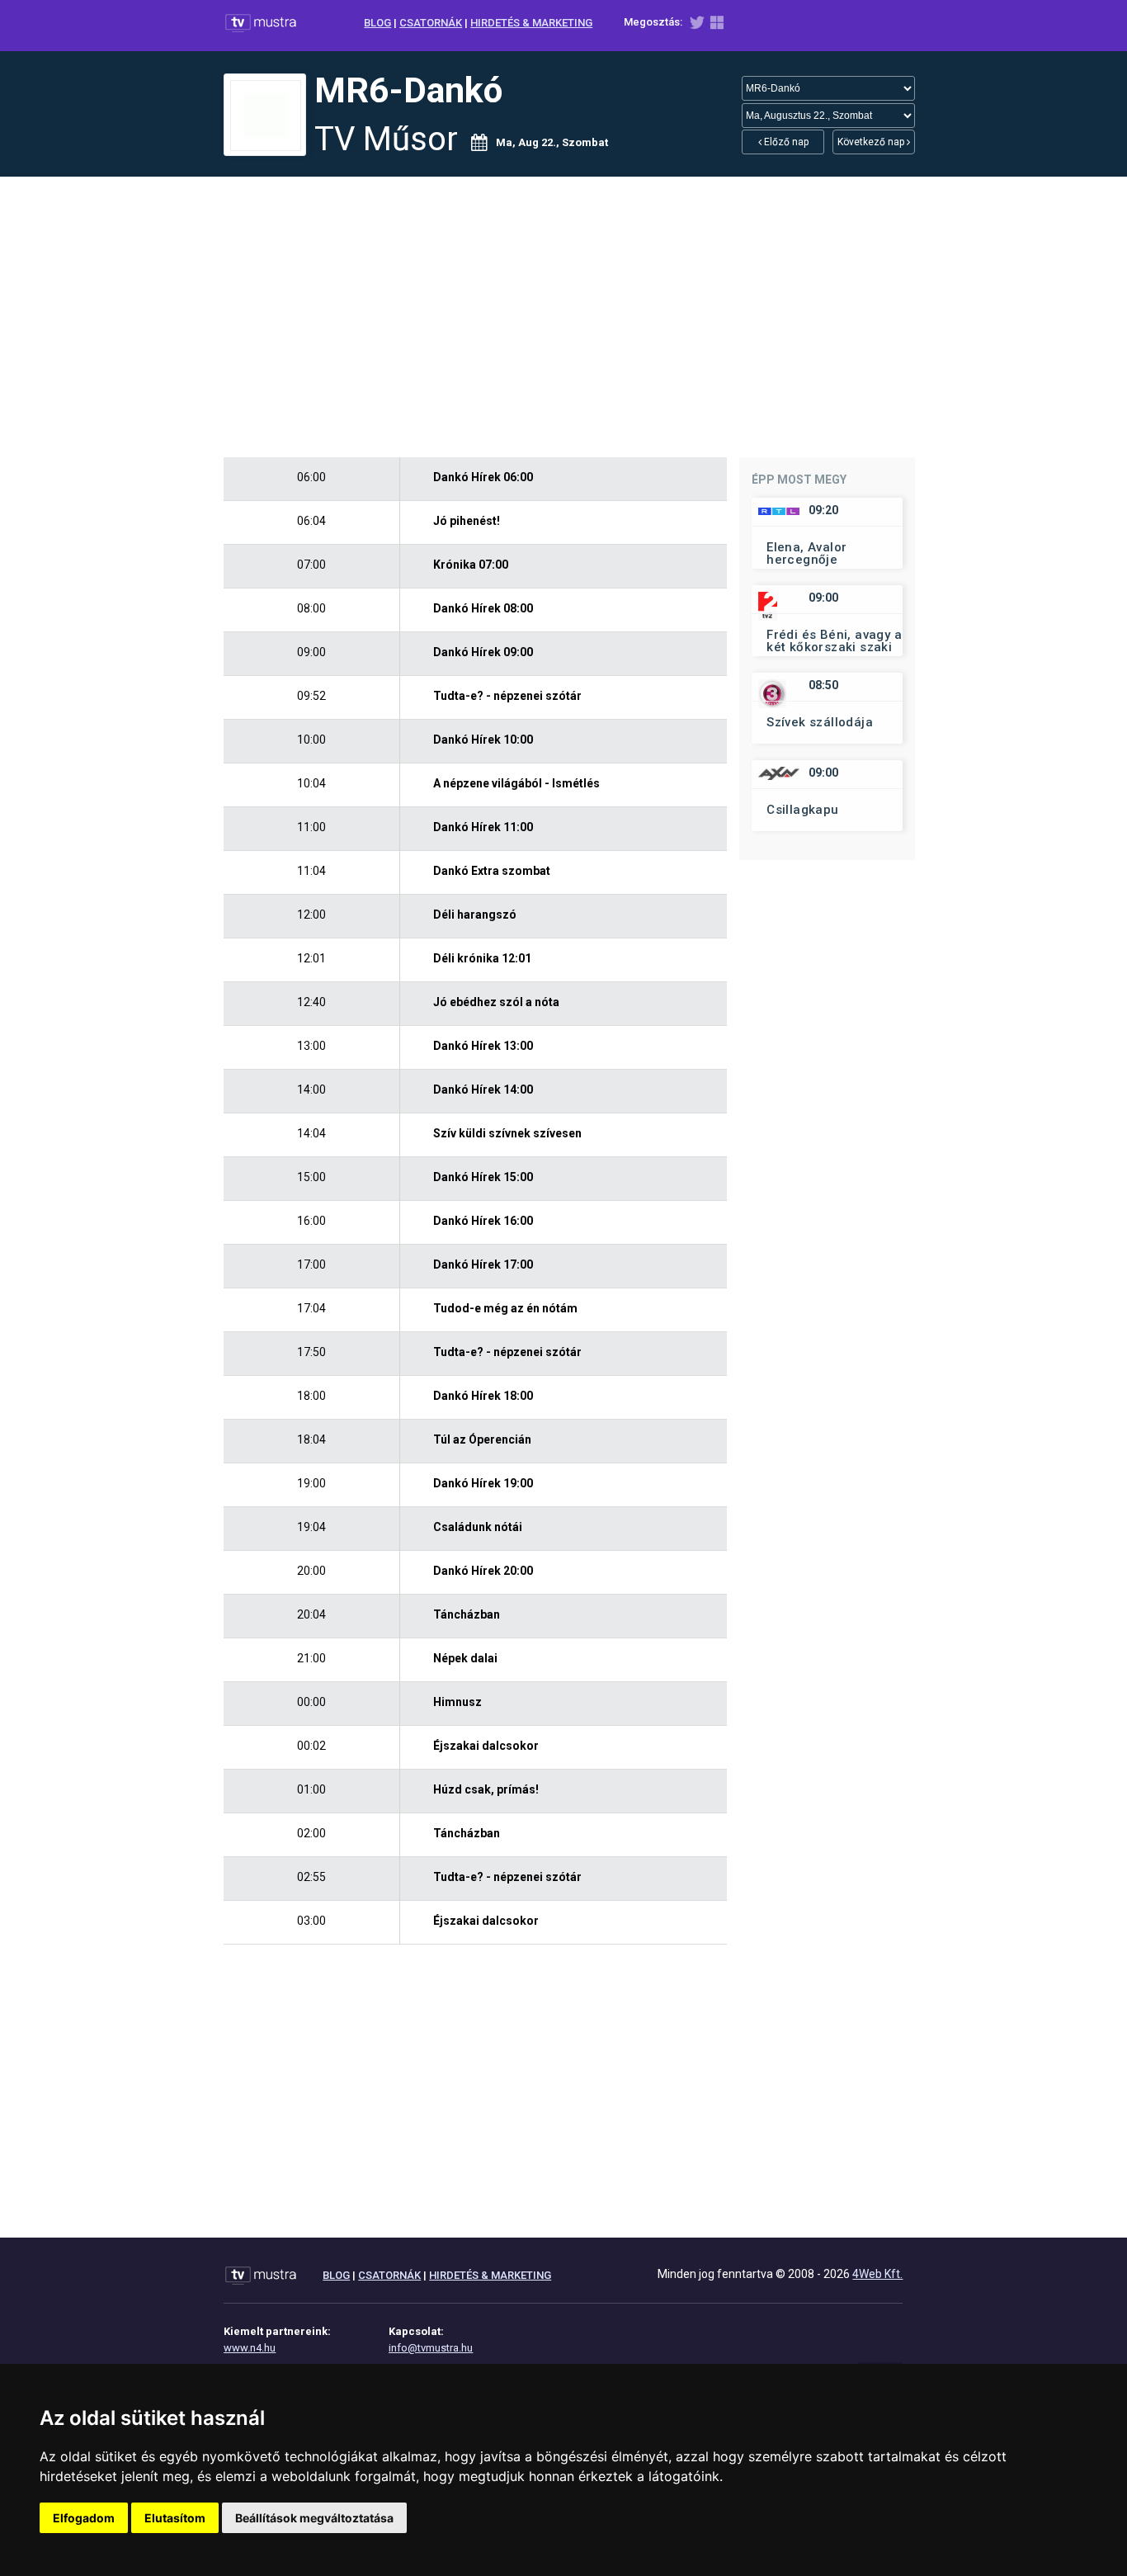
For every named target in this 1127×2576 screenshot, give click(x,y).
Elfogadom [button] (84, 2518)
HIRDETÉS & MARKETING (531, 23)
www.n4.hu (250, 2348)
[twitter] (697, 26)
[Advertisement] (563, 317)
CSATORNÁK (431, 23)
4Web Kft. (877, 2274)
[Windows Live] (717, 26)
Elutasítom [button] (175, 2518)
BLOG (377, 23)
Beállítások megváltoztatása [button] (314, 2518)
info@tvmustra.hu (431, 2348)
